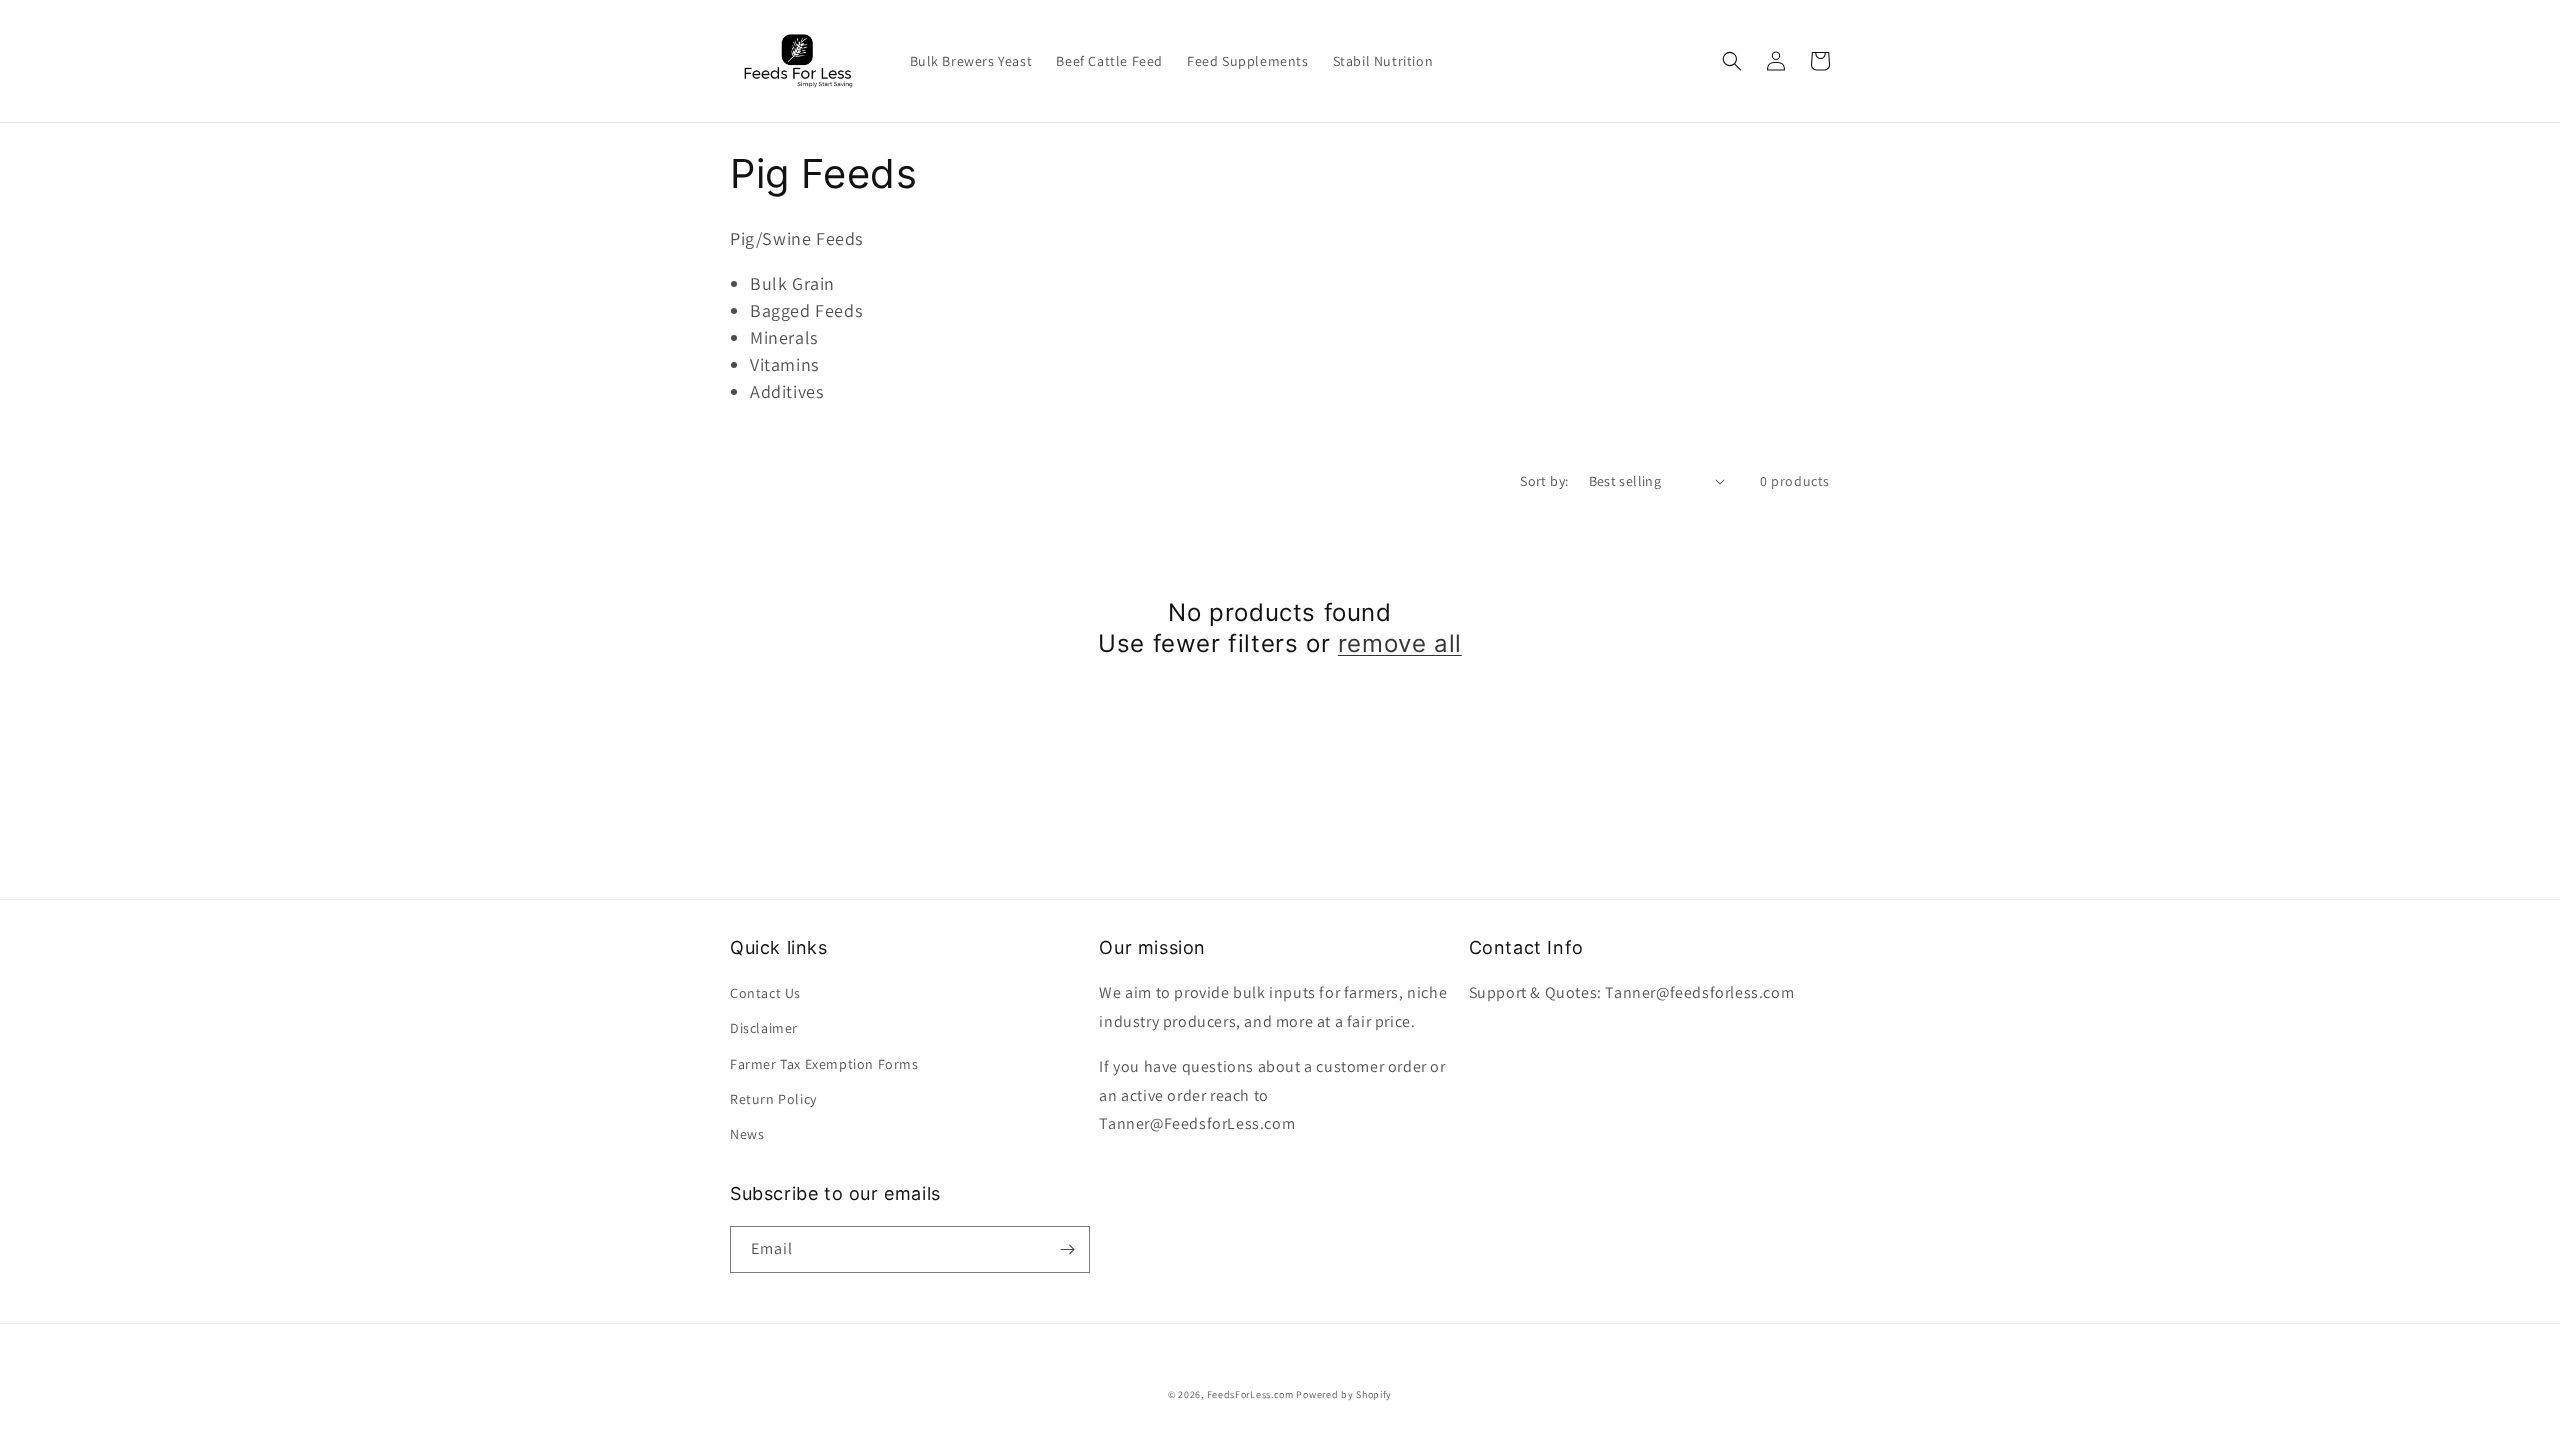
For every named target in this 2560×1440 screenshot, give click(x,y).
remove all (1400, 643)
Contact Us (765, 993)
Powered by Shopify (1344, 1394)
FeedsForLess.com (1250, 1394)
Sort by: (1544, 481)
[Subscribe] (1067, 1249)
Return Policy (773, 1099)
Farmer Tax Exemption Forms (824, 1064)
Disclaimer (764, 1028)
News (747, 1134)
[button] (1732, 61)
